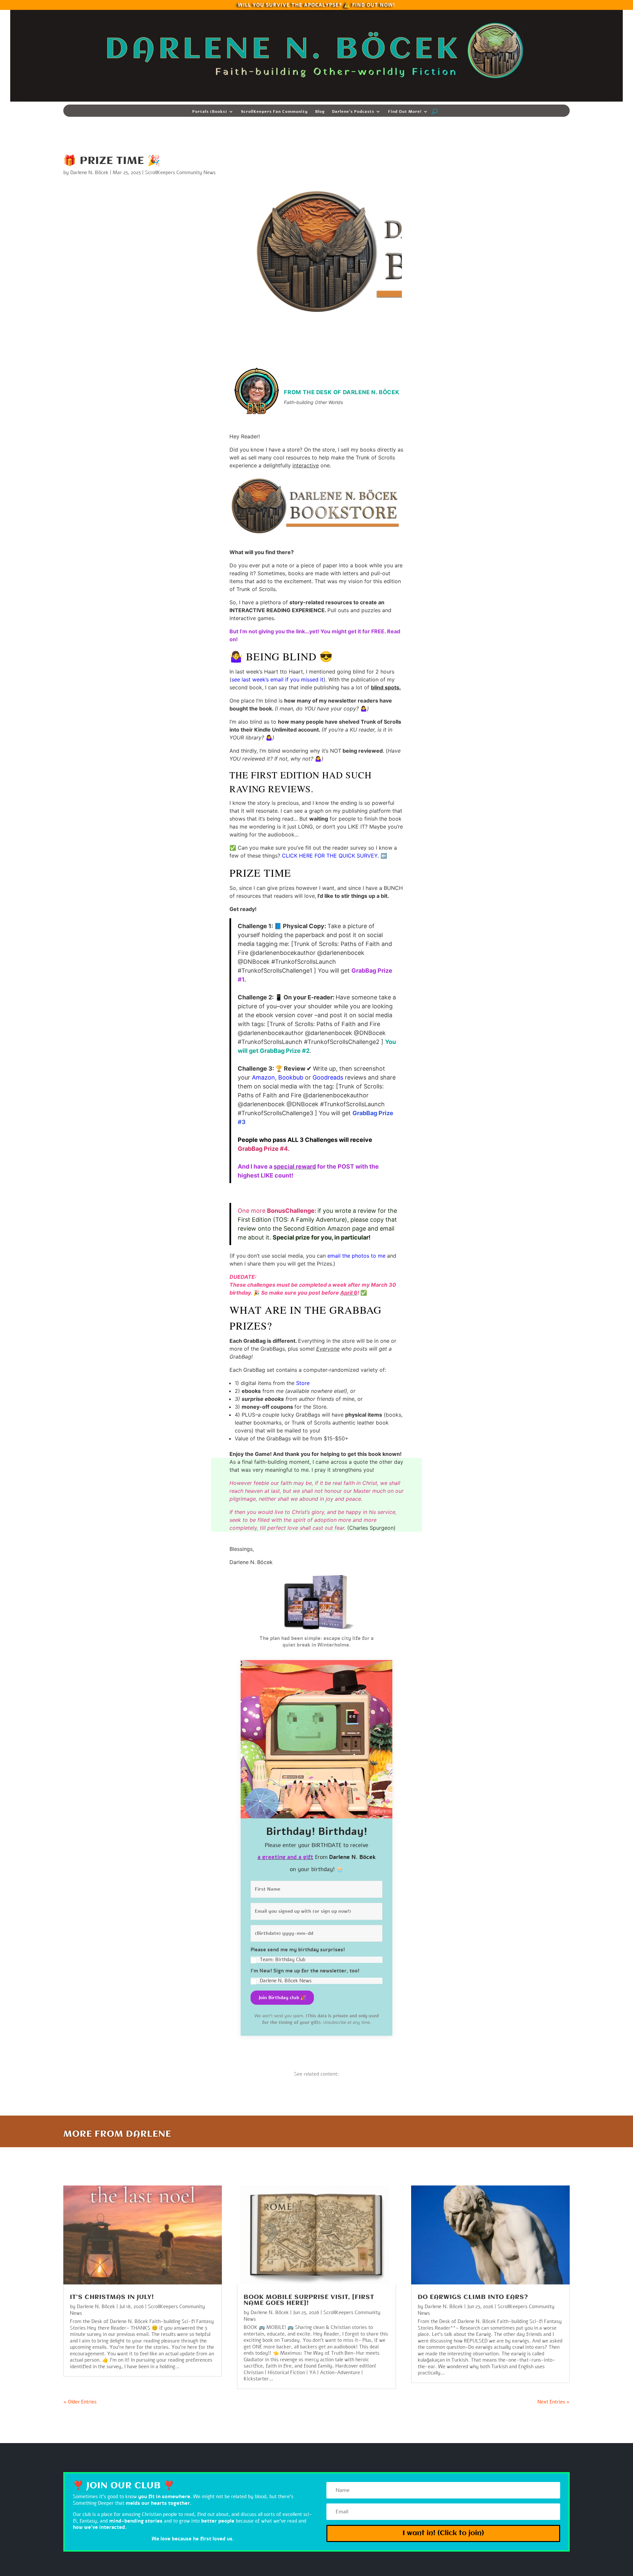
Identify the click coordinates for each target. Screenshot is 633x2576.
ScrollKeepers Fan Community (274, 112)
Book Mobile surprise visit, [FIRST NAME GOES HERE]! (309, 2300)
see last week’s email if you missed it (277, 679)
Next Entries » (554, 2402)
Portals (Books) (210, 112)
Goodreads (328, 1077)
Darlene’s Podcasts (353, 112)
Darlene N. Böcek (89, 173)
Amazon (263, 1077)
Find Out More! (405, 112)
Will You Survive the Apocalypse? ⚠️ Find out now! (316, 4)
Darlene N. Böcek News (286, 1981)
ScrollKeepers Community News (180, 173)
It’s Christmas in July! (112, 2297)
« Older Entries (80, 2402)
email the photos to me (356, 1256)
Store (303, 1383)
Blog (320, 112)
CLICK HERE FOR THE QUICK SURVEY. (330, 856)
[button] (316, 1955)
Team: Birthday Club (283, 1960)
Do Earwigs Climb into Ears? (473, 2297)
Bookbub (291, 1077)
